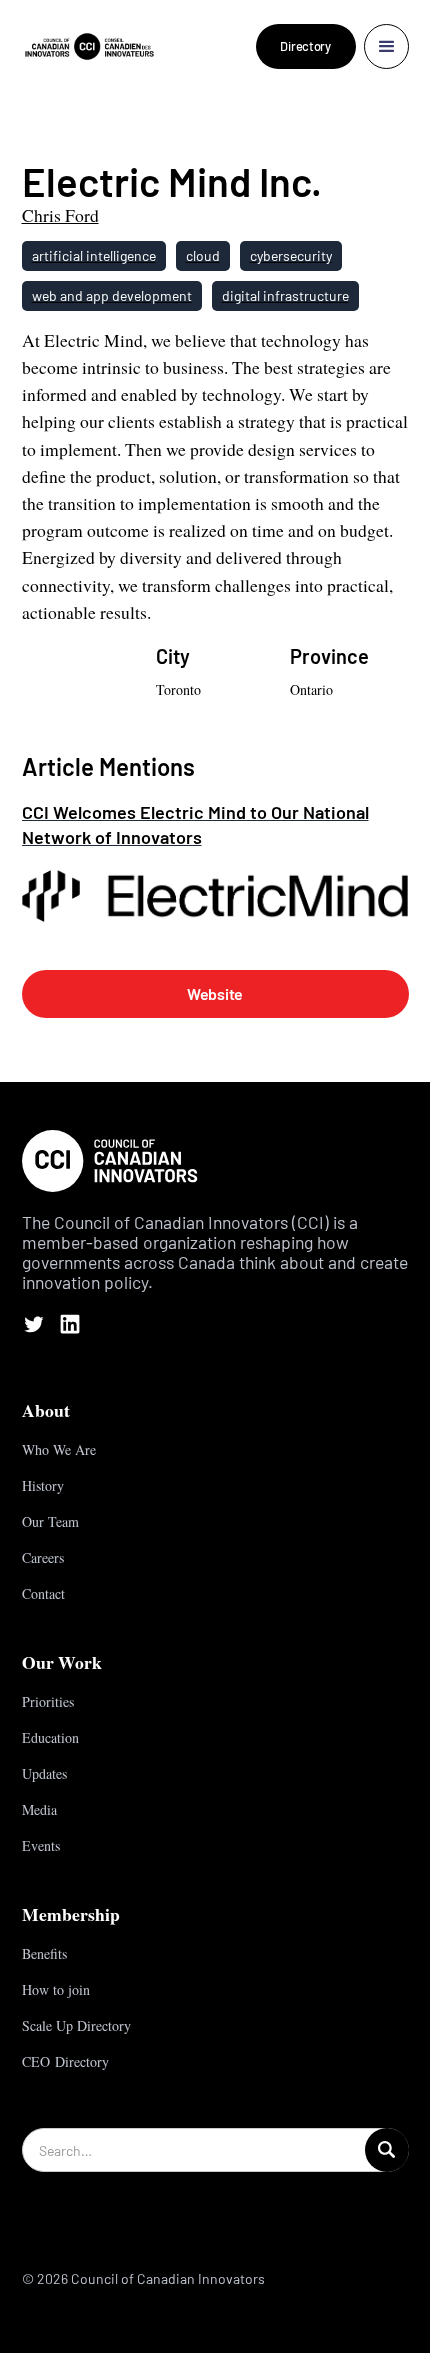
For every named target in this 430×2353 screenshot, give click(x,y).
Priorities (48, 1701)
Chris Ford (60, 215)
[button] (386, 46)
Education (50, 1737)
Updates (44, 1773)
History (43, 1485)
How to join (56, 1989)
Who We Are (59, 1449)
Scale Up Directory (76, 2025)
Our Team (50, 1521)
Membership (71, 1914)
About (46, 1410)
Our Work (62, 1662)
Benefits (44, 1953)
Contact (43, 1593)
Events (41, 1845)
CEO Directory (65, 2061)
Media (39, 1809)
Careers (43, 1557)
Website (215, 993)
